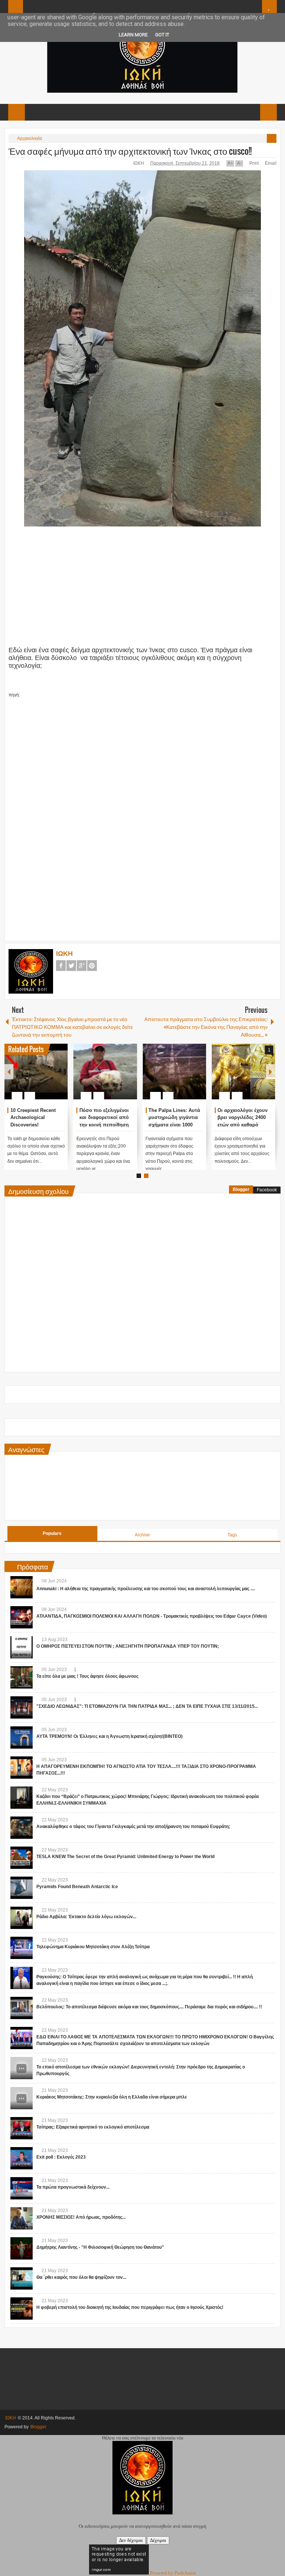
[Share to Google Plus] (59, 1078)
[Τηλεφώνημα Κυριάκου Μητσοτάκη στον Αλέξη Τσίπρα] (22, 1948)
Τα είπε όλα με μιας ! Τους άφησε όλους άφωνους (87, 1676)
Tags (232, 1535)
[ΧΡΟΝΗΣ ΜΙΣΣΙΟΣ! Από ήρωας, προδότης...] (22, 2218)
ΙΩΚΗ (139, 163)
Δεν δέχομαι (131, 2540)
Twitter (71, 966)
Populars (52, 1533)
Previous (9, 1072)
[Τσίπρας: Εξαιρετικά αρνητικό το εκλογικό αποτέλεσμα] (22, 2128)
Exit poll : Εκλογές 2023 (61, 2157)
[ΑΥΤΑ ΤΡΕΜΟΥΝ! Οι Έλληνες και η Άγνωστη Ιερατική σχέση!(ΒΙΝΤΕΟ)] (22, 1737)
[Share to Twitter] (50, 1078)
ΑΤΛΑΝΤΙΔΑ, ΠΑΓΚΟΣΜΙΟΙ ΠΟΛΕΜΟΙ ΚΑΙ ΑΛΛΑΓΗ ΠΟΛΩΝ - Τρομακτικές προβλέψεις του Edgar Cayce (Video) (152, 1616)
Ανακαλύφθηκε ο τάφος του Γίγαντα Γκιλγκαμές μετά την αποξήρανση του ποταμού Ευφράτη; (133, 1827)
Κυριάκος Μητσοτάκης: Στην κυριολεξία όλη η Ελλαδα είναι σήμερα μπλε (112, 2097)
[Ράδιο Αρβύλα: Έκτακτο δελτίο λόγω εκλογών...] (22, 1918)
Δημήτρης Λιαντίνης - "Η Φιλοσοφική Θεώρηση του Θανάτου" (100, 2247)
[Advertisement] (120, 590)
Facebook (61, 966)
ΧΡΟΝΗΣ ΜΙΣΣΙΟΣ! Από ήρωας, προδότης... (81, 2217)
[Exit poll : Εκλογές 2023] (22, 2158)
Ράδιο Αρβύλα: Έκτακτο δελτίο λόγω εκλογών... (86, 1917)
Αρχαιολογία (30, 138)
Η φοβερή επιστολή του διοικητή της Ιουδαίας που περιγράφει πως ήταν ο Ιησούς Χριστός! (130, 2307)
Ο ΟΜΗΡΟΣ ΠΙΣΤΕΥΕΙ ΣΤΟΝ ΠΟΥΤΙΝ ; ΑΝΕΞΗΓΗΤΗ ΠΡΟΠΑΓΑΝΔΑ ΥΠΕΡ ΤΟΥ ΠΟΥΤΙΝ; (128, 1646)
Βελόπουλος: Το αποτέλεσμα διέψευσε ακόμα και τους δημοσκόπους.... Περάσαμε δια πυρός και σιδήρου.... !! (149, 2007)
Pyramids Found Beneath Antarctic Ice (77, 1887)
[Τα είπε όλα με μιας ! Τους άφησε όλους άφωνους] (22, 1677)
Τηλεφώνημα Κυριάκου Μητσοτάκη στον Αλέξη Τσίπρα (93, 1947)
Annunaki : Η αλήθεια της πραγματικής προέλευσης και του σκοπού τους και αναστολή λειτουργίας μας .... (146, 1589)
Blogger (241, 1189)
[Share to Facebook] (40, 1078)
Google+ (82, 966)
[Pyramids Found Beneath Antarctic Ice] (22, 1888)
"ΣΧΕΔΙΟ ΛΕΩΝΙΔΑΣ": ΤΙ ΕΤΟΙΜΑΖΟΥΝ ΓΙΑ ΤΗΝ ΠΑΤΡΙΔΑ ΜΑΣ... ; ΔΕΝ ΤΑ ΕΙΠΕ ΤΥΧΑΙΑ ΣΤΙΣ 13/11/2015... (147, 1706)
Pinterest (92, 966)
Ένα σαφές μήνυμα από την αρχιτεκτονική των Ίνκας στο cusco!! (130, 151)
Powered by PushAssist (173, 2573)
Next (271, 1072)
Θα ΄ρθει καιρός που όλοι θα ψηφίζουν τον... (81, 2277)
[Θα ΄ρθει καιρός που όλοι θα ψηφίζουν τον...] (22, 2278)
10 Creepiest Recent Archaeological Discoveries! (33, 1118)
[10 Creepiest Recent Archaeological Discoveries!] (36, 1072)
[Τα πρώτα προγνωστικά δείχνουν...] (22, 2188)
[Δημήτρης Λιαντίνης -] (22, 2248)
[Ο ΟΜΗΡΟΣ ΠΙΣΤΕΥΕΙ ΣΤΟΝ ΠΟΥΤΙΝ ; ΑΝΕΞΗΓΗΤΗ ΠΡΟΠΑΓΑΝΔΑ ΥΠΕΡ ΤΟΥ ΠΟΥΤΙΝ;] (22, 1647)
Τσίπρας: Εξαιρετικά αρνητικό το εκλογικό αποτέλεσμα (93, 2127)
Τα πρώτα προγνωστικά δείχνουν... (73, 2187)
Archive (142, 1535)
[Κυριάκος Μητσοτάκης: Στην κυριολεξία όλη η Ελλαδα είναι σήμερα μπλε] (22, 2098)
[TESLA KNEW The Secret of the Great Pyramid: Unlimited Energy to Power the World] (22, 1858)
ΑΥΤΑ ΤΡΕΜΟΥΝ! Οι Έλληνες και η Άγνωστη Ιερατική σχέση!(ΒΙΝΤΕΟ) (109, 1736)
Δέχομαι (158, 2540)
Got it (162, 35)
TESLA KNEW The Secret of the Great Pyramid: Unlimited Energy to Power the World (125, 1857)
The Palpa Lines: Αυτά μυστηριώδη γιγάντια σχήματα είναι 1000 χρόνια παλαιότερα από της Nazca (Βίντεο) (175, 1125)
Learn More (133, 35)
